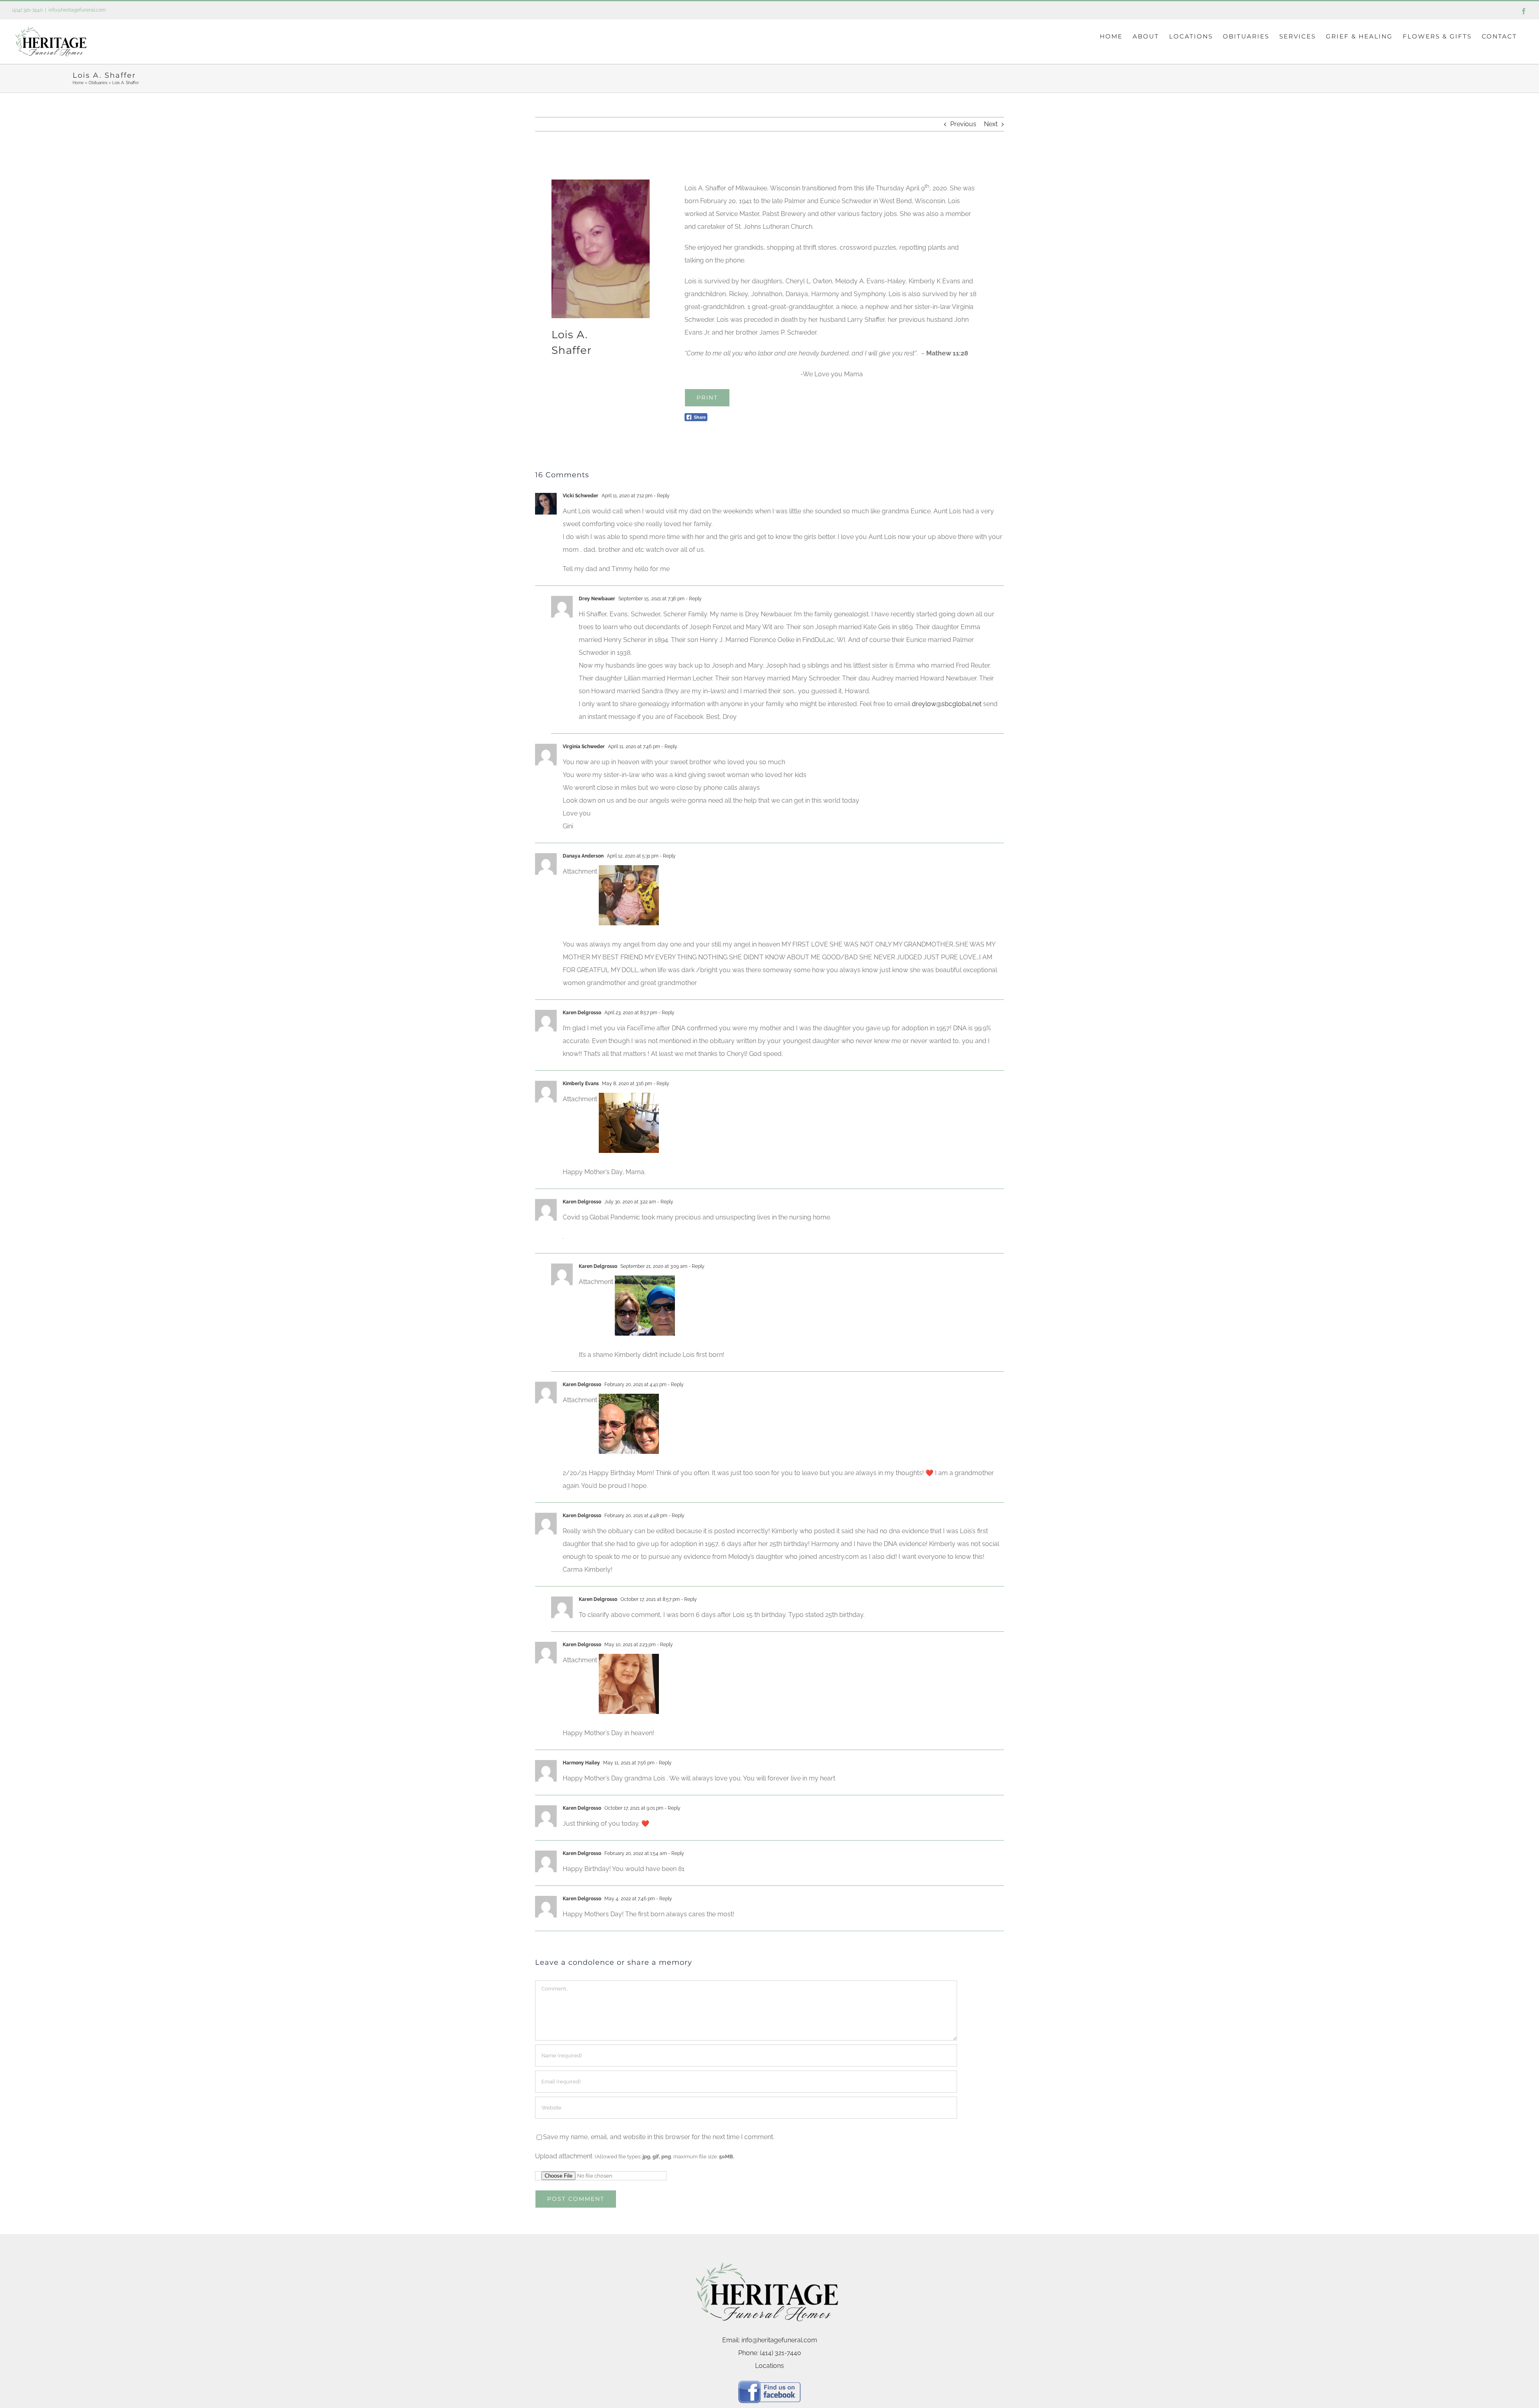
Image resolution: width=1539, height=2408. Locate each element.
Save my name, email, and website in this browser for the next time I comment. (659, 2137)
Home (78, 83)
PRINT (707, 398)
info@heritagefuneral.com (77, 10)
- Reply (661, 496)
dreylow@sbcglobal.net (947, 704)
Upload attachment (635, 2156)
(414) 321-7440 (27, 10)
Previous (963, 124)
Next (991, 124)
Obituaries (98, 83)
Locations (769, 2366)
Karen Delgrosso (582, 1202)
